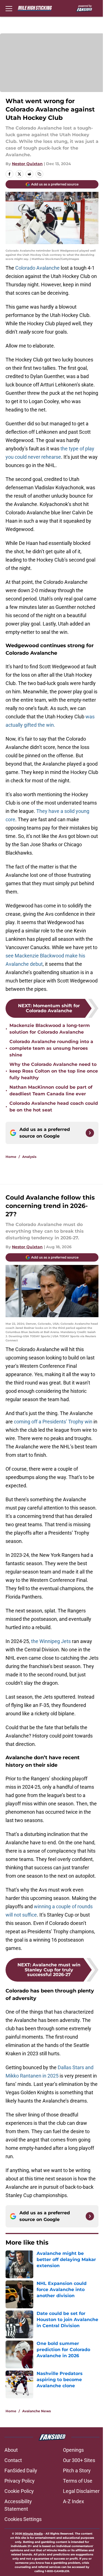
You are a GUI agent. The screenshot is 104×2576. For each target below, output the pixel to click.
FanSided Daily (21, 2470)
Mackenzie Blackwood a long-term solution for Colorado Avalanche (50, 1029)
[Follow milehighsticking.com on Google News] (90, 1133)
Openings (73, 2450)
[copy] (39, 174)
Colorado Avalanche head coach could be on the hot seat (54, 1107)
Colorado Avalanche (38, 268)
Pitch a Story (77, 2470)
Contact (13, 2460)
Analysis (29, 1157)
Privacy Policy (20, 2481)
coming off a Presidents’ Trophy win (53, 1422)
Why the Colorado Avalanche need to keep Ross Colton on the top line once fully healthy (54, 1071)
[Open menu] (9, 8)
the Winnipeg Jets (51, 1641)
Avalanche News (36, 2411)
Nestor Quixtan (27, 164)
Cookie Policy (19, 2491)
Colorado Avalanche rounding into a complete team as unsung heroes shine (51, 1048)
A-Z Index (73, 2501)
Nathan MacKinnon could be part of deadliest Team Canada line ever (51, 1090)
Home (11, 1157)
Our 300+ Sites (79, 2460)
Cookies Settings (23, 2519)
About (11, 2450)
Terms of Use (78, 2481)
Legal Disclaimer (81, 2491)
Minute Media (33, 2534)
